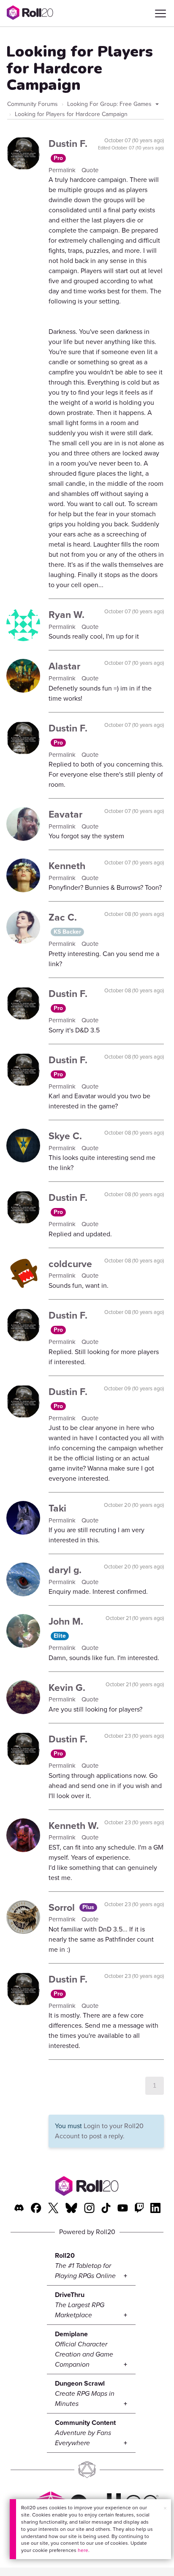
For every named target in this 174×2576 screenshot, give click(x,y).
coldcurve (70, 1264)
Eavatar (65, 814)
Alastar (64, 666)
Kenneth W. (74, 1826)
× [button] (165, 2508)
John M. (66, 1621)
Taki (57, 1508)
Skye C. (65, 1136)
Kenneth (67, 866)
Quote (90, 170)
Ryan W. (67, 615)
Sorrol (63, 1907)
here (83, 2550)
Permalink (63, 170)
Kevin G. (67, 1688)
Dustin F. (68, 144)
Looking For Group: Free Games (110, 104)
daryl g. (65, 1570)
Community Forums (33, 104)
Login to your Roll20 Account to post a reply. (99, 2131)
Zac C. (63, 917)
